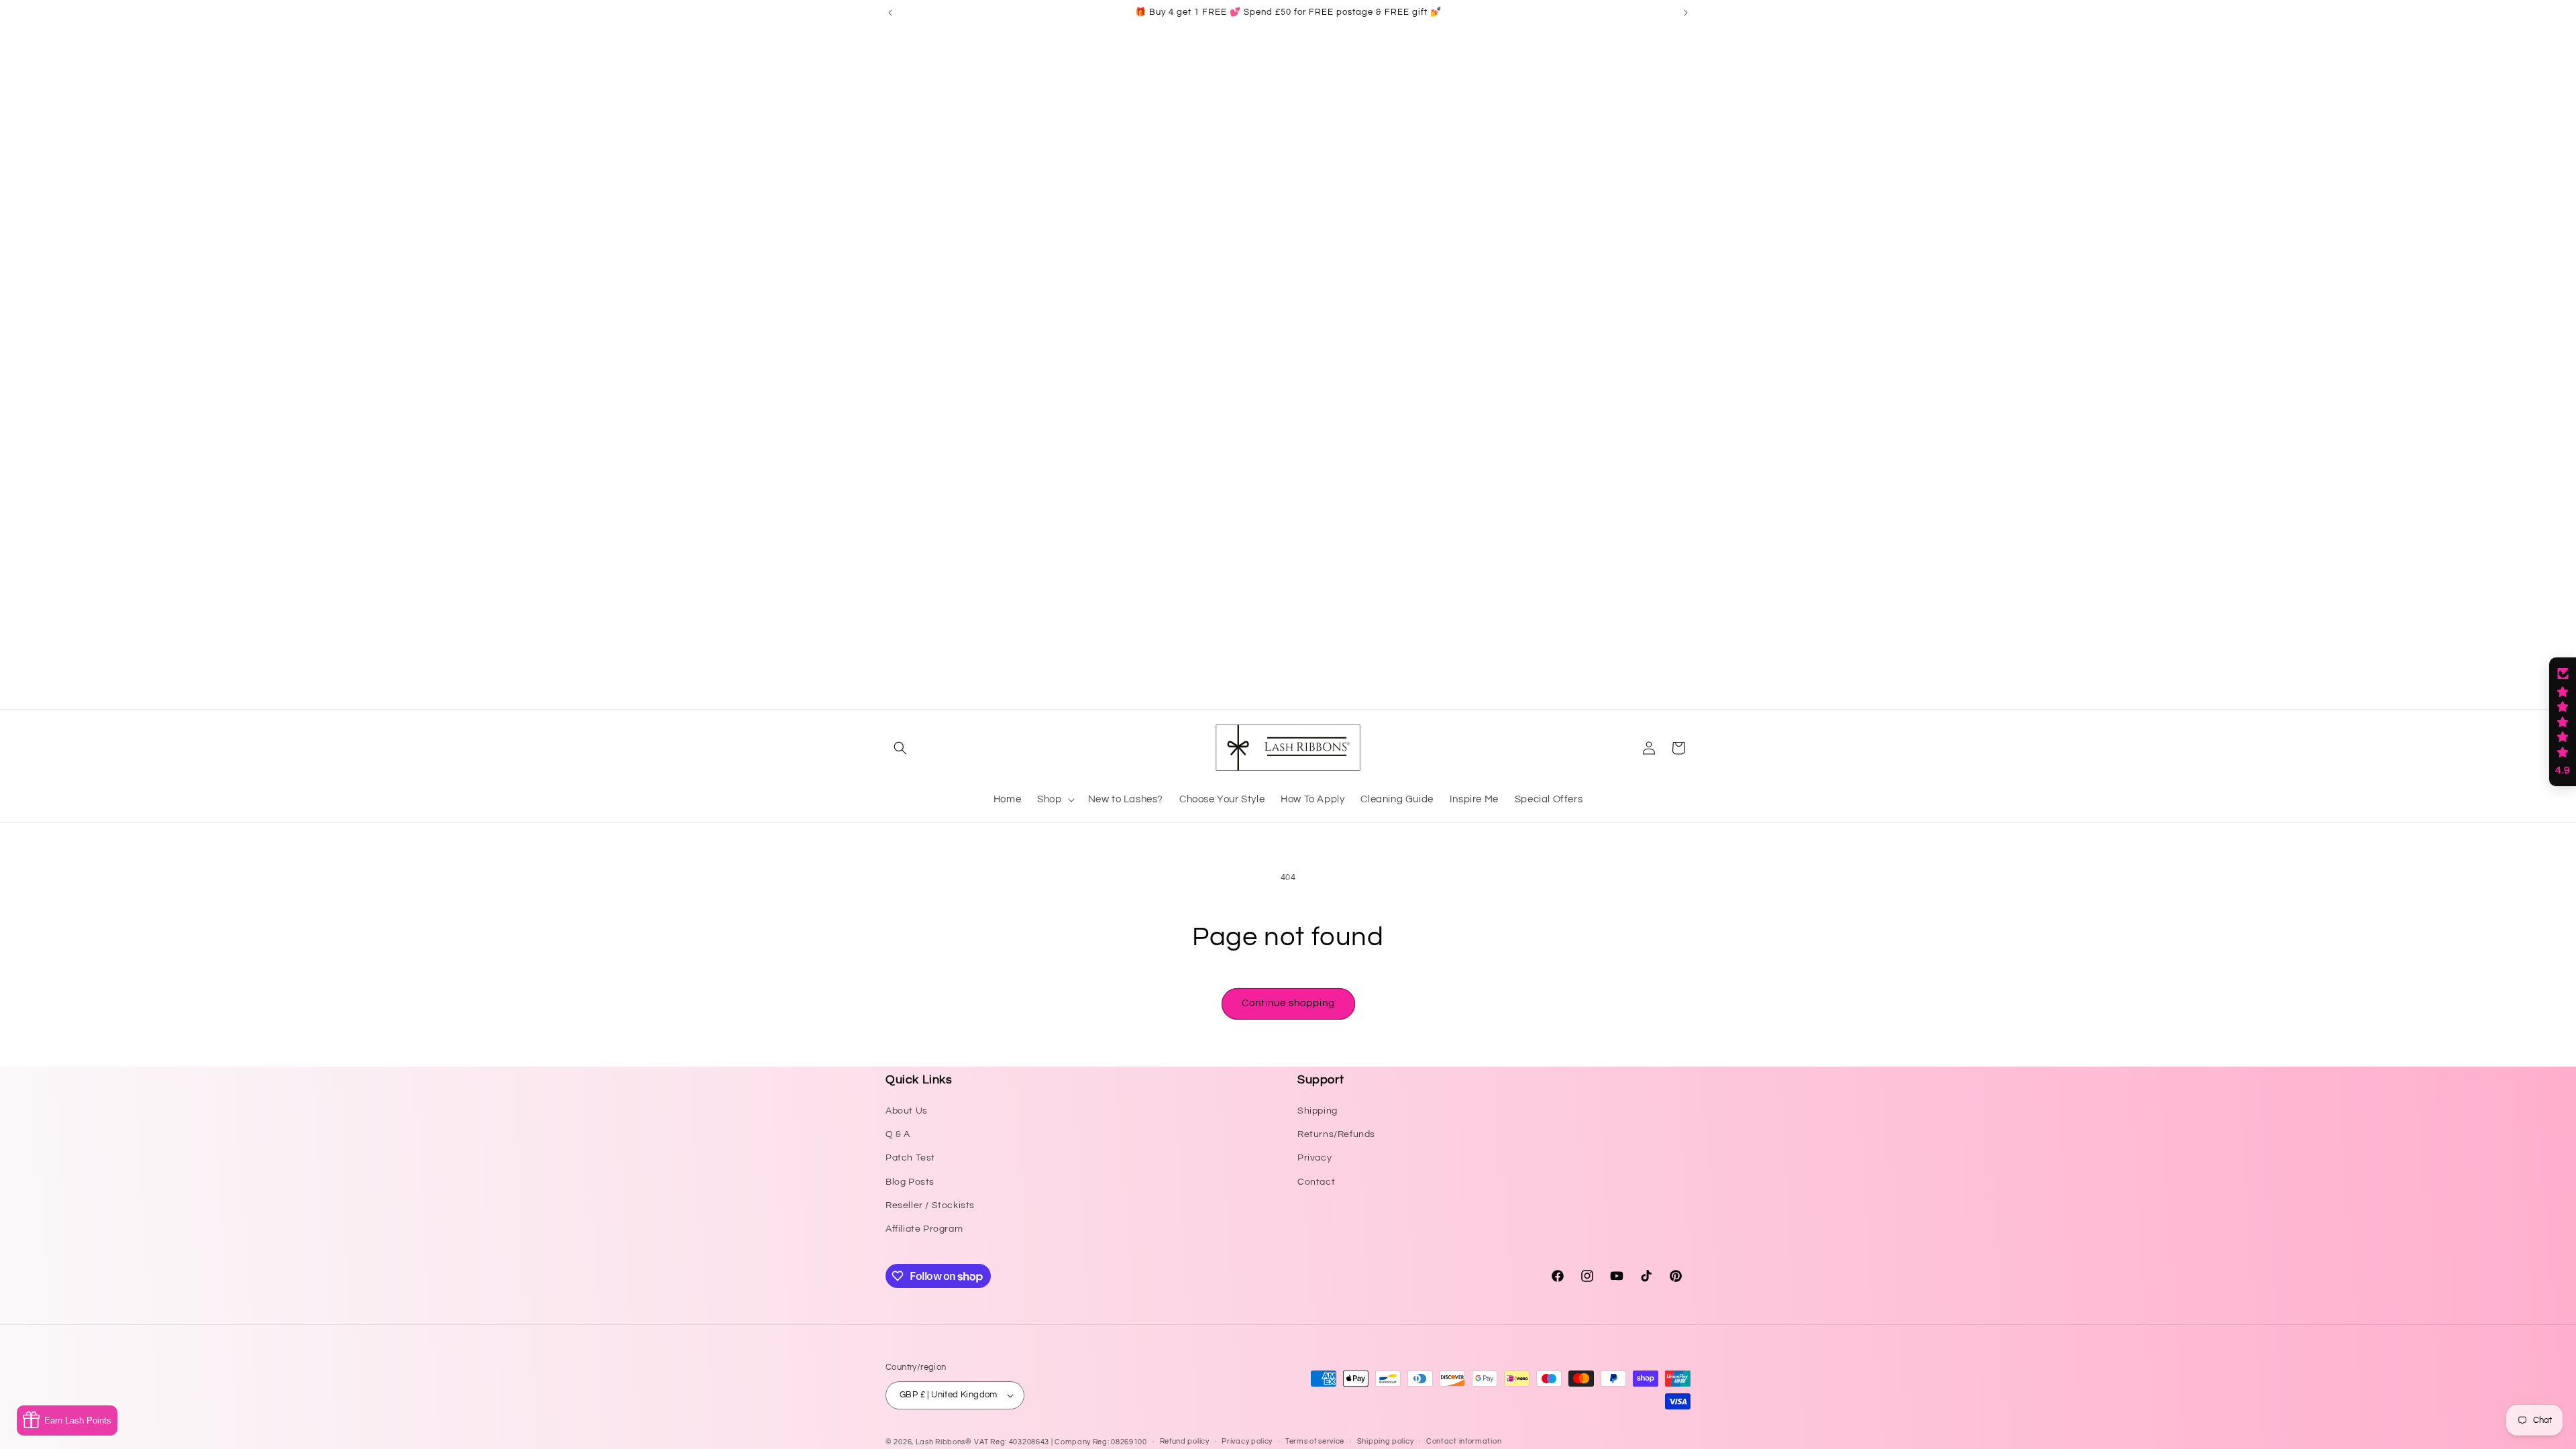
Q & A (898, 1134)
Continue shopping (1288, 1003)
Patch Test (910, 1158)
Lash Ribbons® (944, 1442)
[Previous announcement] (890, 13)
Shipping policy (1386, 1441)
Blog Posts (910, 1182)
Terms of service (1315, 1441)
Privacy (1314, 1158)
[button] (900, 748)
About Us (907, 1111)
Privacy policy (1247, 1441)
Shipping (1318, 1111)
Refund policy (1185, 1441)
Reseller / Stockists (930, 1205)
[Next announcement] (1686, 13)
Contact (1316, 1182)
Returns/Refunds (1336, 1134)
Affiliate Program (924, 1229)
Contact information (1464, 1441)
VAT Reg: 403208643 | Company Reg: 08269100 (1060, 1442)
